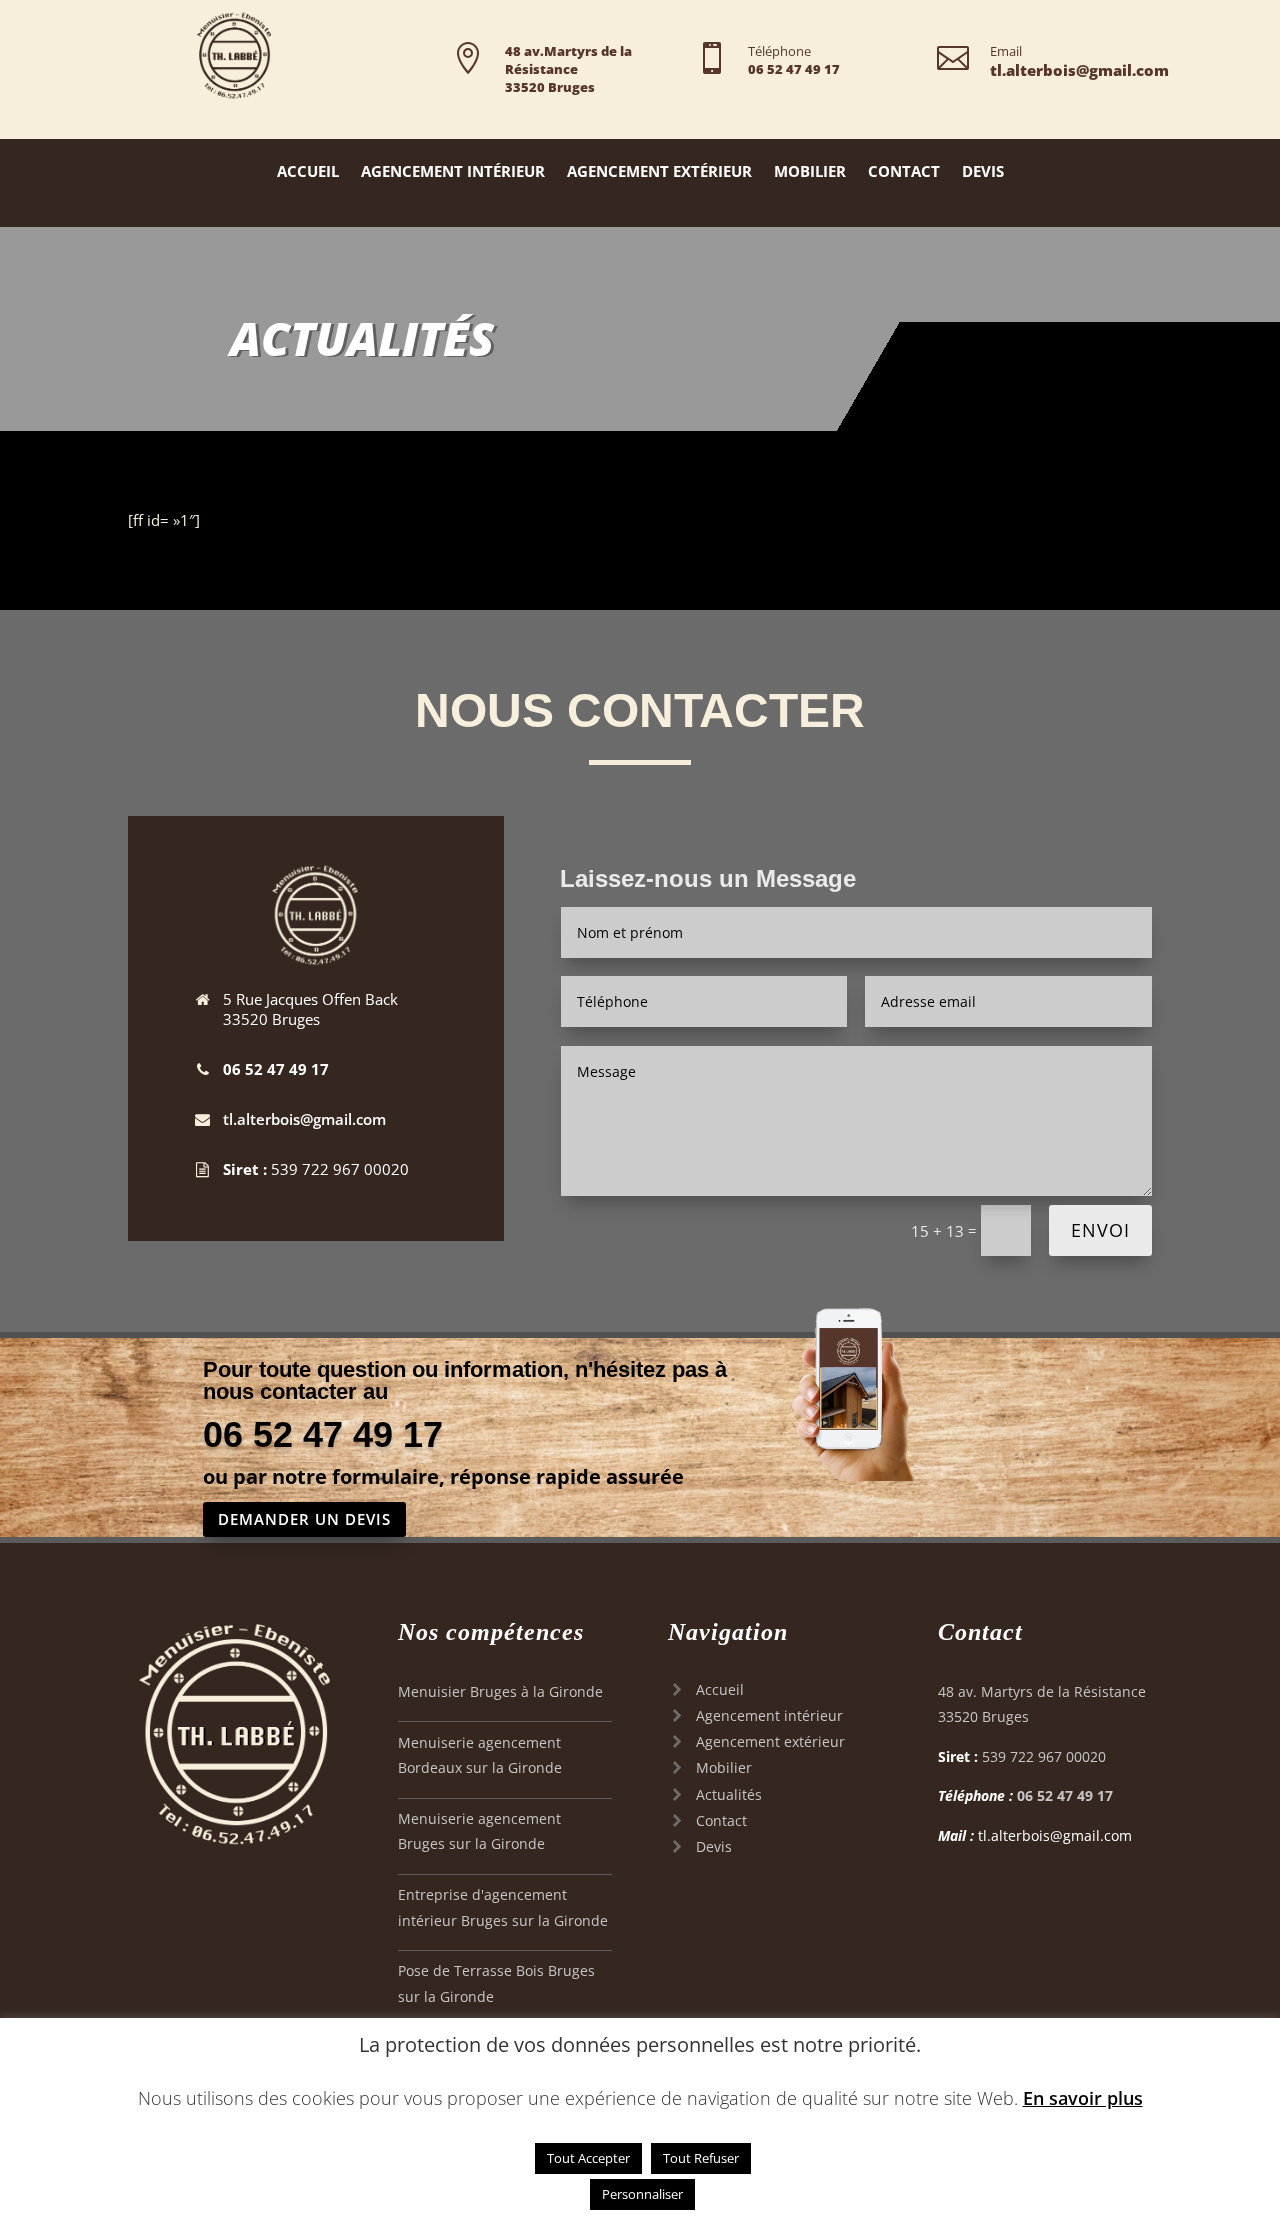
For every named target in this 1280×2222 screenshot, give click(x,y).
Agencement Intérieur (453, 172)
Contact (904, 172)
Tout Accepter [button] (588, 2158)
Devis (983, 172)
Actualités (729, 1794)
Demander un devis (304, 1519)
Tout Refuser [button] (701, 2158)
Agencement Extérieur (659, 172)
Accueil (308, 172)
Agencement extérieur (770, 1741)
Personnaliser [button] (642, 2194)
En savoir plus (1083, 2098)
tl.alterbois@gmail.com (304, 1119)
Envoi (1100, 1230)
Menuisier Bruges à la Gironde (500, 1691)
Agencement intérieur (769, 1715)
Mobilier (810, 172)
